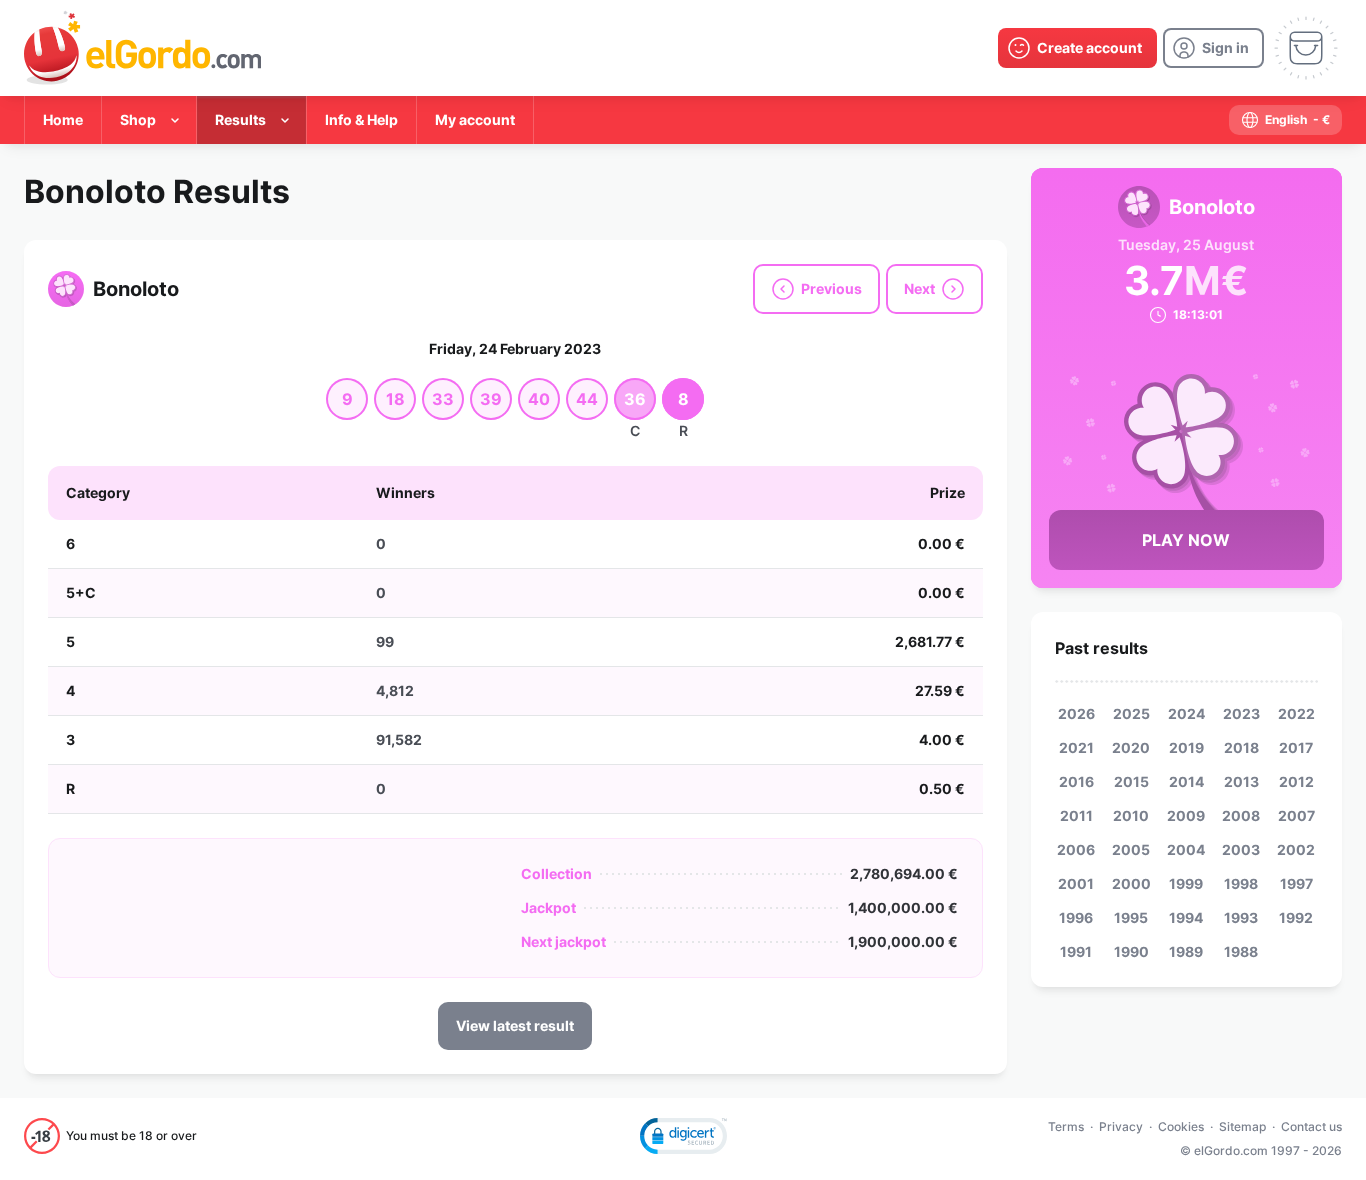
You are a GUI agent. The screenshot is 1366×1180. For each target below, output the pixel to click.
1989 (1186, 951)
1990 (1131, 951)
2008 (1241, 815)
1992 (1296, 917)
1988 (1241, 951)
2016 (1076, 781)
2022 (1296, 713)
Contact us (1311, 1126)
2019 (1186, 747)
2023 (1241, 713)
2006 (1076, 849)
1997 (1296, 883)
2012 (1296, 781)
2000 (1131, 883)
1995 (1131, 917)
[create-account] (1077, 48)
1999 (1186, 883)
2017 (1296, 747)
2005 (1131, 849)
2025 (1131, 713)
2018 (1241, 747)
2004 (1186, 849)
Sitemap (1242, 1126)
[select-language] (1285, 120)
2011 (1076, 815)
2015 (1131, 781)
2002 (1296, 849)
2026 (1076, 713)
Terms (1066, 1126)
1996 (1076, 917)
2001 (1076, 883)
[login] (1213, 48)
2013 (1241, 781)
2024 (1186, 713)
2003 (1241, 849)
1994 (1186, 917)
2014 (1186, 781)
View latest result (515, 1025)
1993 (1241, 917)
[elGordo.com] (142, 48)
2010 (1131, 815)
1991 (1076, 951)
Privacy (1121, 1126)
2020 (1131, 747)
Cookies (1181, 1126)
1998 (1241, 883)
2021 (1076, 747)
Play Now (1186, 540)
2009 (1186, 815)
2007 (1296, 815)
